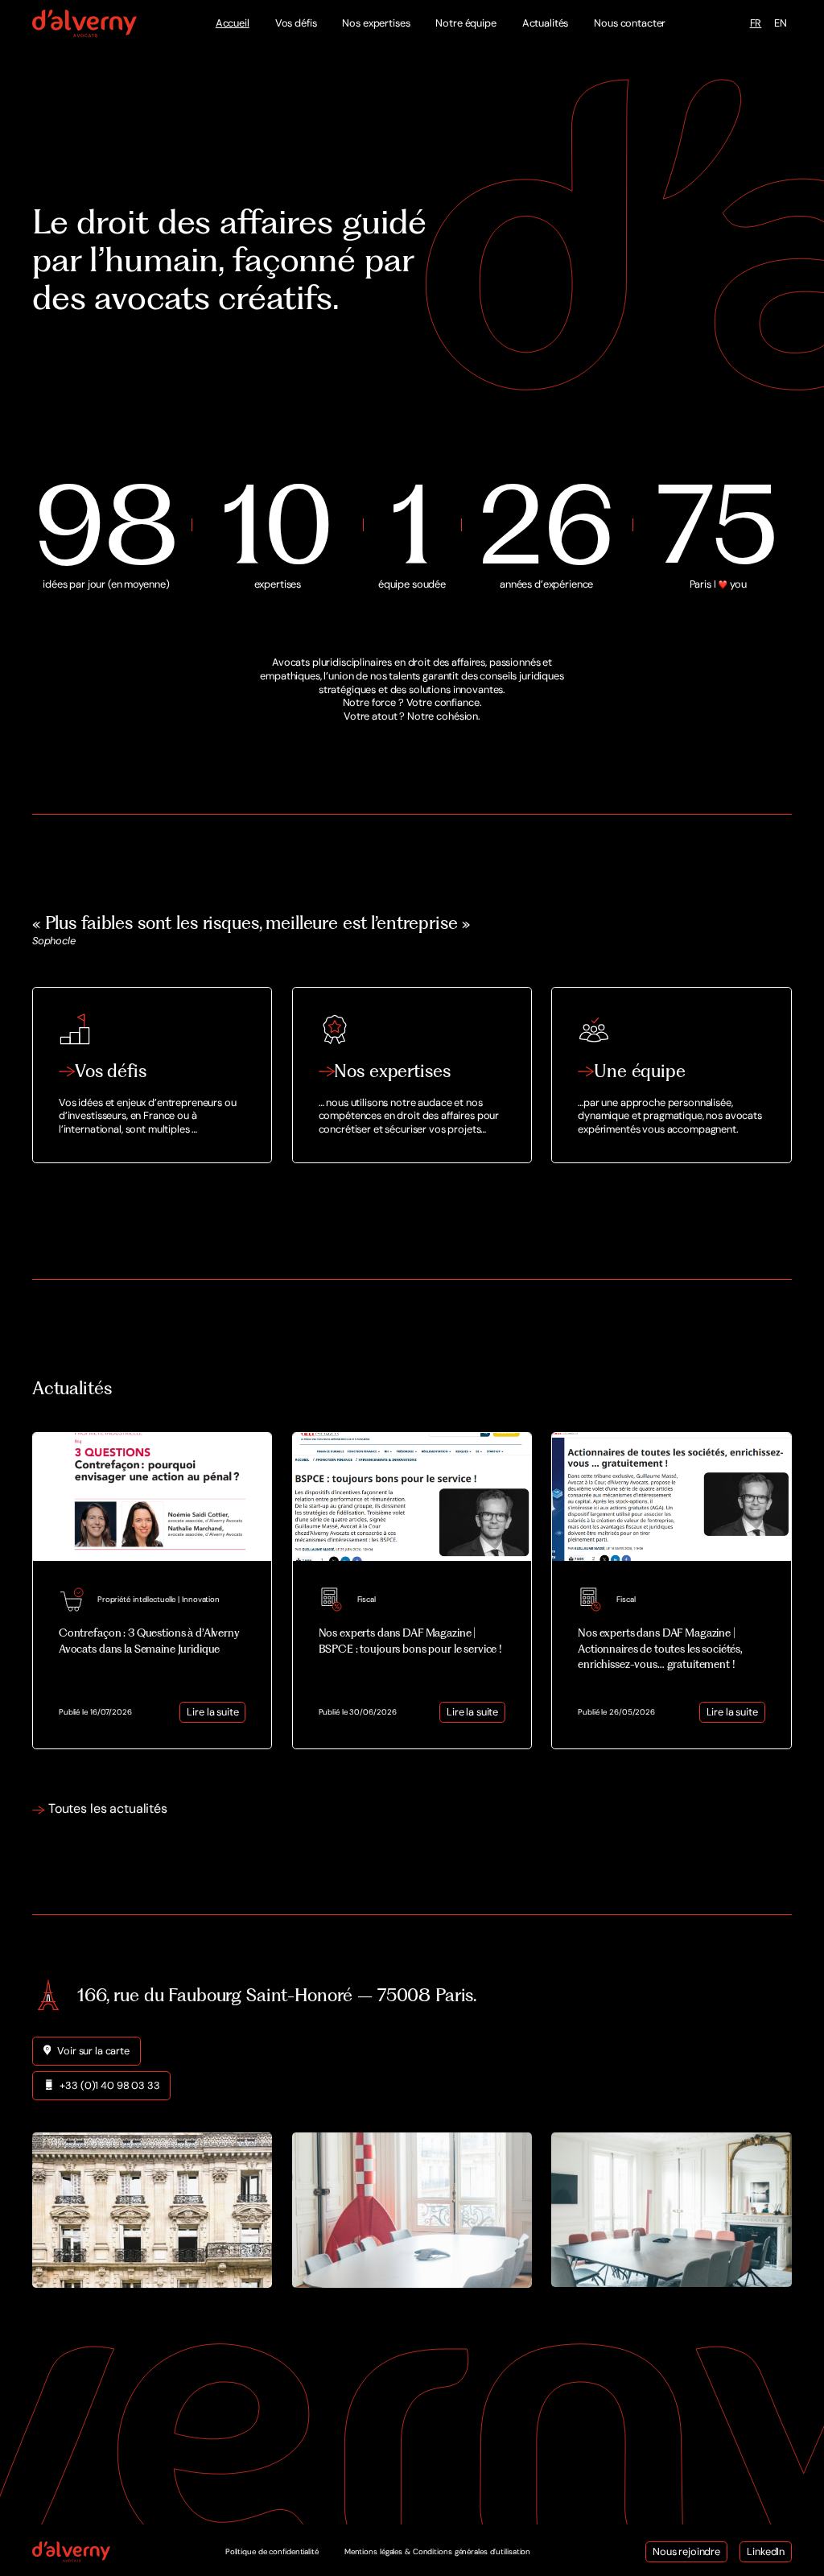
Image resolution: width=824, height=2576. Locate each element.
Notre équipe (466, 23)
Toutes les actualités (108, 1809)
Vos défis (296, 23)
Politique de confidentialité (272, 2551)
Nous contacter (630, 23)
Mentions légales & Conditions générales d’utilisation (437, 2551)
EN (781, 23)
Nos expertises (376, 23)
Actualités (546, 23)
